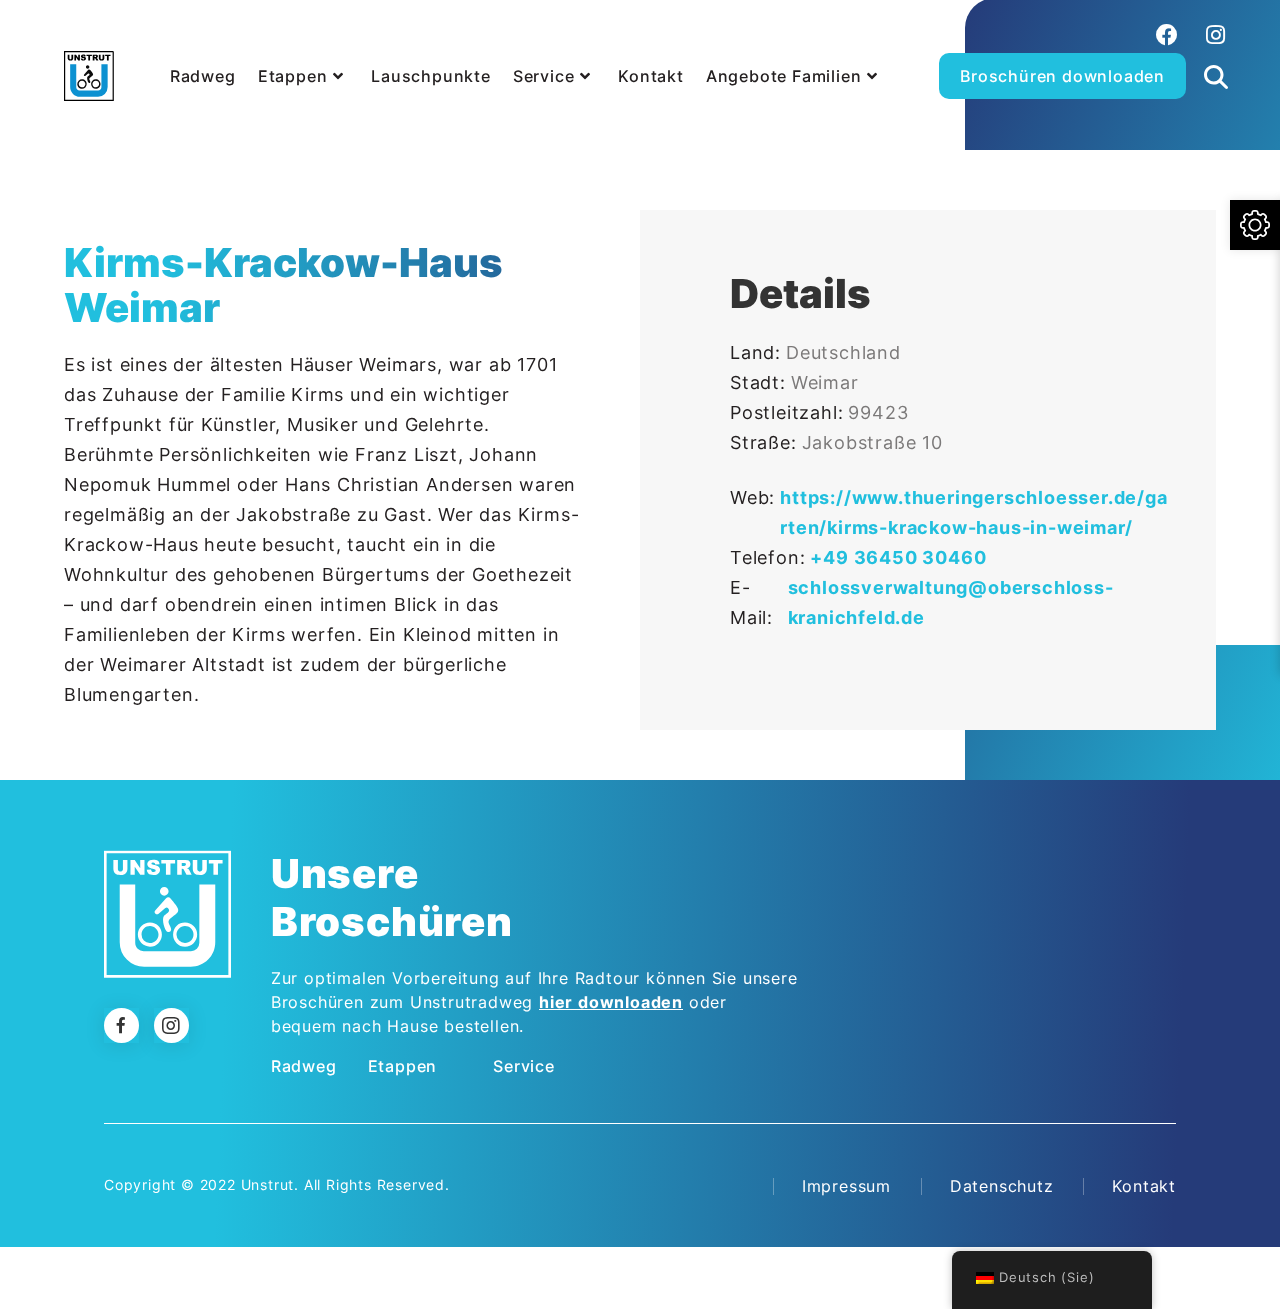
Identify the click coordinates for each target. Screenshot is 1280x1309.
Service (524, 1066)
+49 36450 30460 (898, 557)
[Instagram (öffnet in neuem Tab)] (1213, 35)
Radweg (304, 1066)
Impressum (846, 1186)
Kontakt (1144, 1186)
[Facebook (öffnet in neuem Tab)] (1167, 35)
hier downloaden (611, 1002)
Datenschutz (1002, 1186)
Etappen (403, 1066)
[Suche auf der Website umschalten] (1216, 54)
